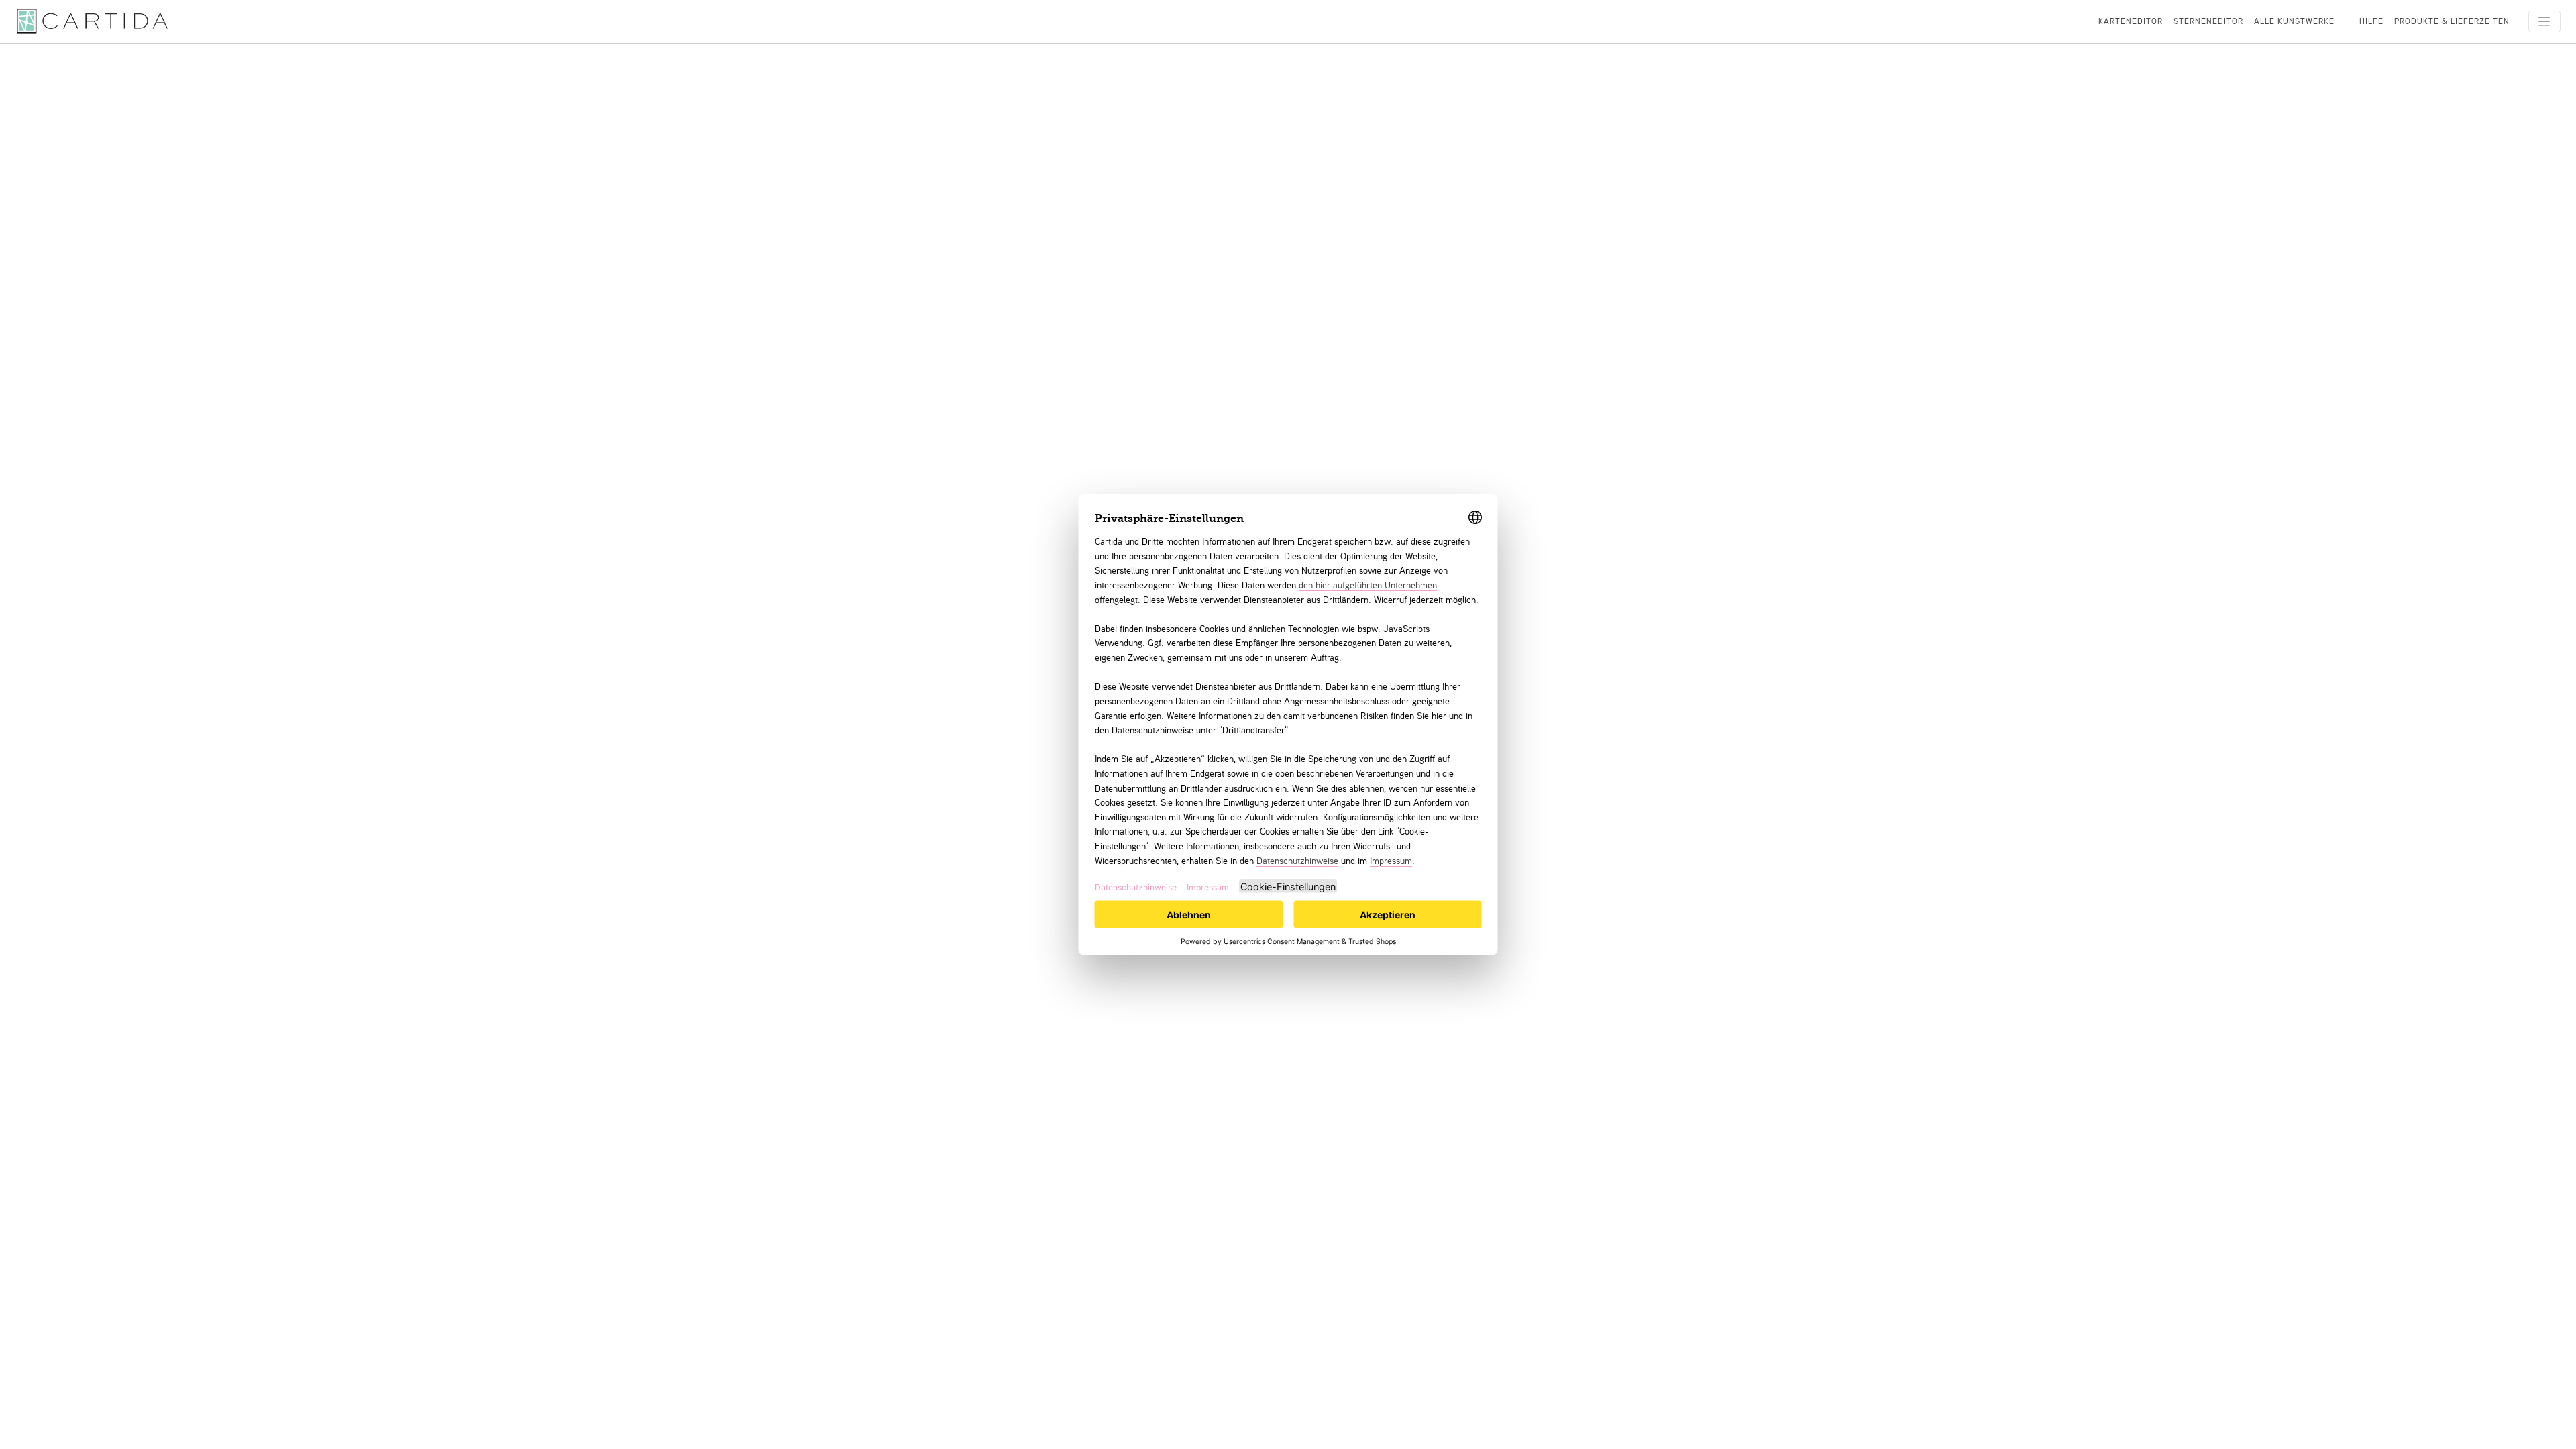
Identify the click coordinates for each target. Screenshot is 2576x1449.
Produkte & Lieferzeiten (2452, 21)
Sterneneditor (2208, 21)
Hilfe (2371, 21)
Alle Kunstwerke (2294, 21)
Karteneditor (2131, 21)
